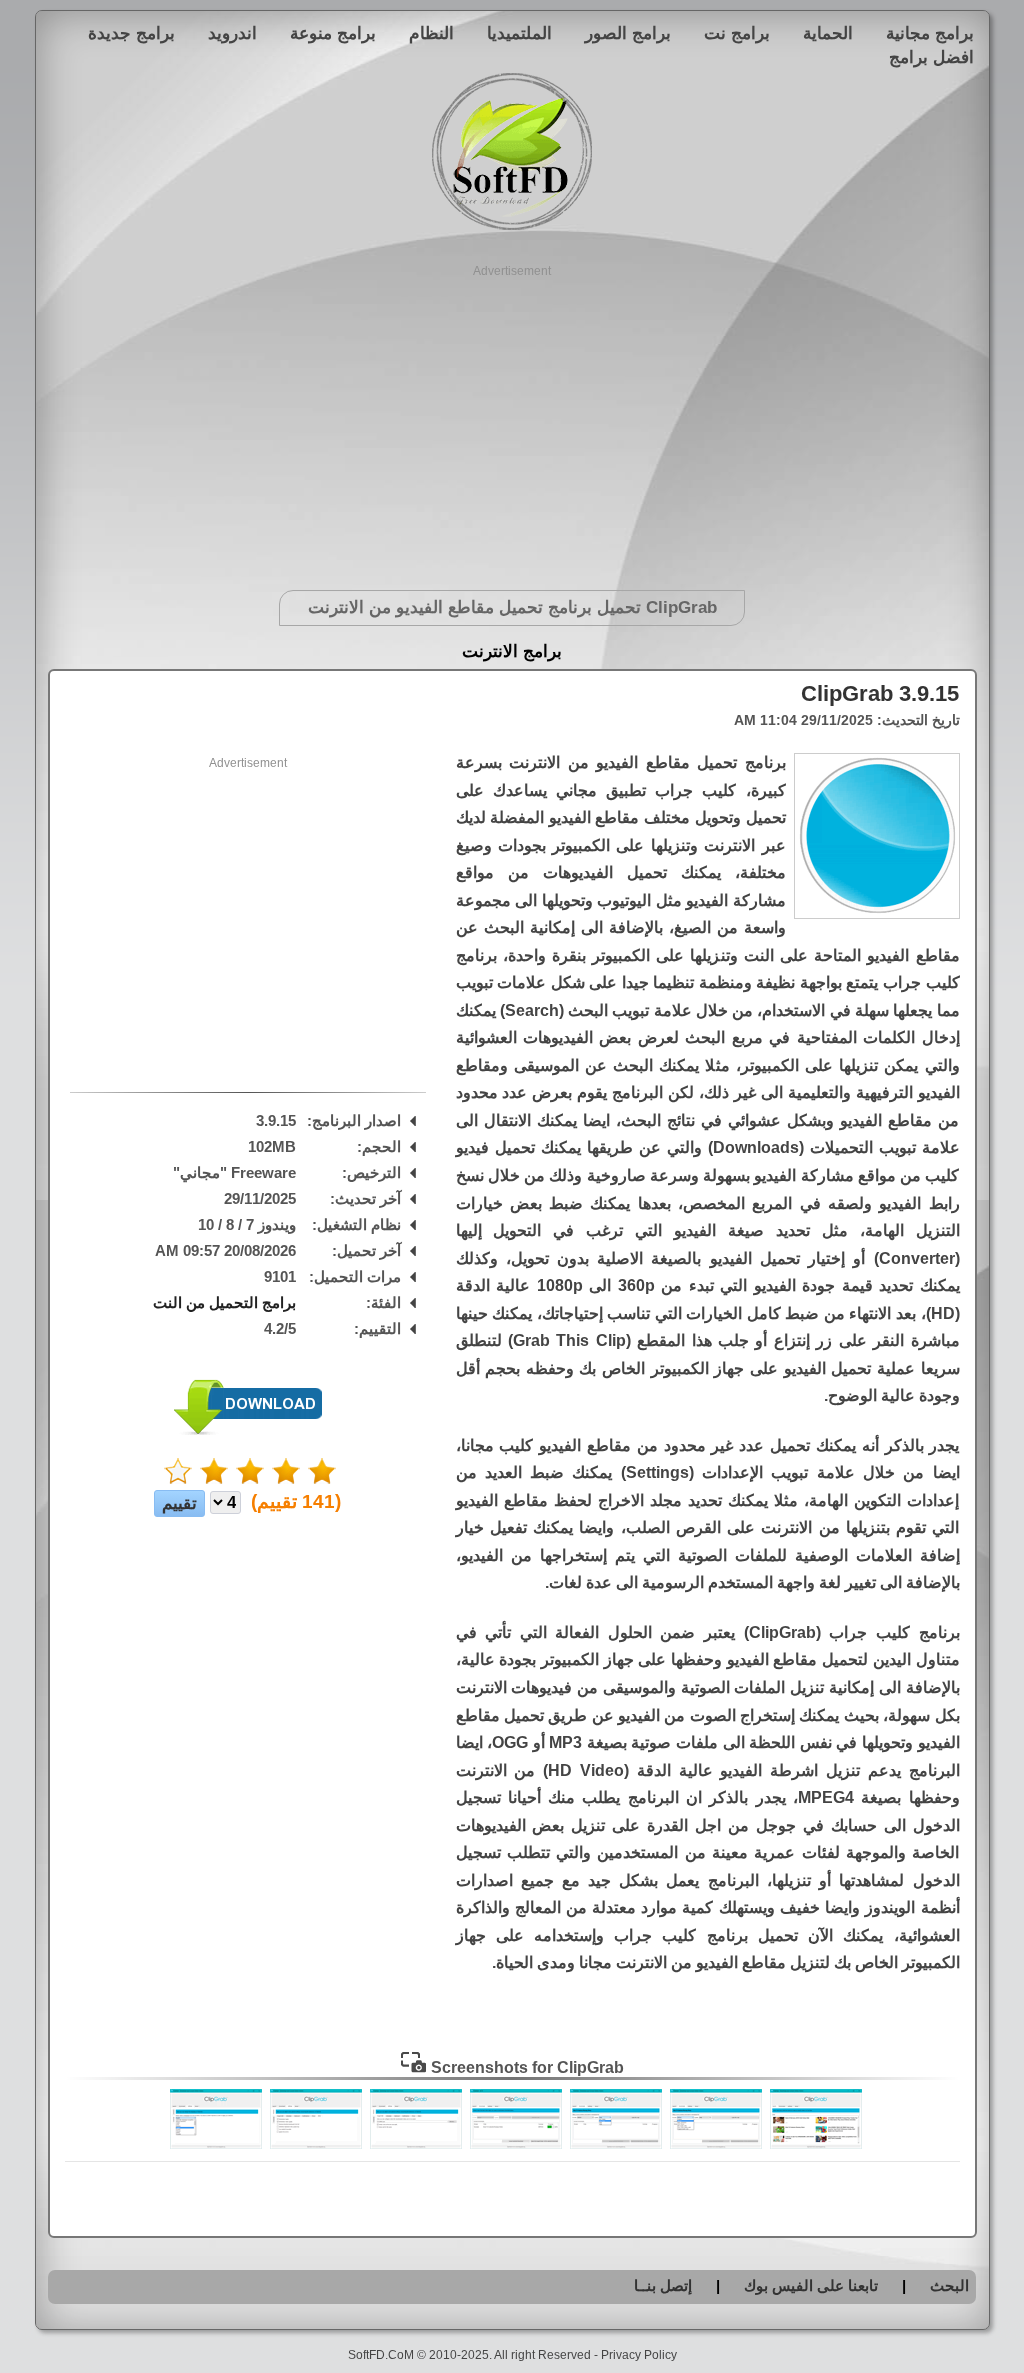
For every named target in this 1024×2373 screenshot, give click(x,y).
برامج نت (737, 33)
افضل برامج (931, 57)
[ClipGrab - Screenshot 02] (716, 2144)
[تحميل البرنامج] (248, 1430)
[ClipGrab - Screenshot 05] (416, 2144)
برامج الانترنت (512, 651)
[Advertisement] (512, 420)
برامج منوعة (333, 33)
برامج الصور (628, 33)
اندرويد (232, 33)
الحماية (828, 33)
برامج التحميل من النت (224, 1302)
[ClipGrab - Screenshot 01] (816, 2144)
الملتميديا (519, 33)
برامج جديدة (131, 33)
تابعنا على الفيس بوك (811, 2285)
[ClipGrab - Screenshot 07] (216, 2144)
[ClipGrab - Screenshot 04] (516, 2144)
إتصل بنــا (663, 2285)
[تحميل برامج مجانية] (512, 226)
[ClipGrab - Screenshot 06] (316, 2144)
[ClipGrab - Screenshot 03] (616, 2144)
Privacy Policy (639, 2355)
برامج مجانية (930, 33)
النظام (431, 33)
